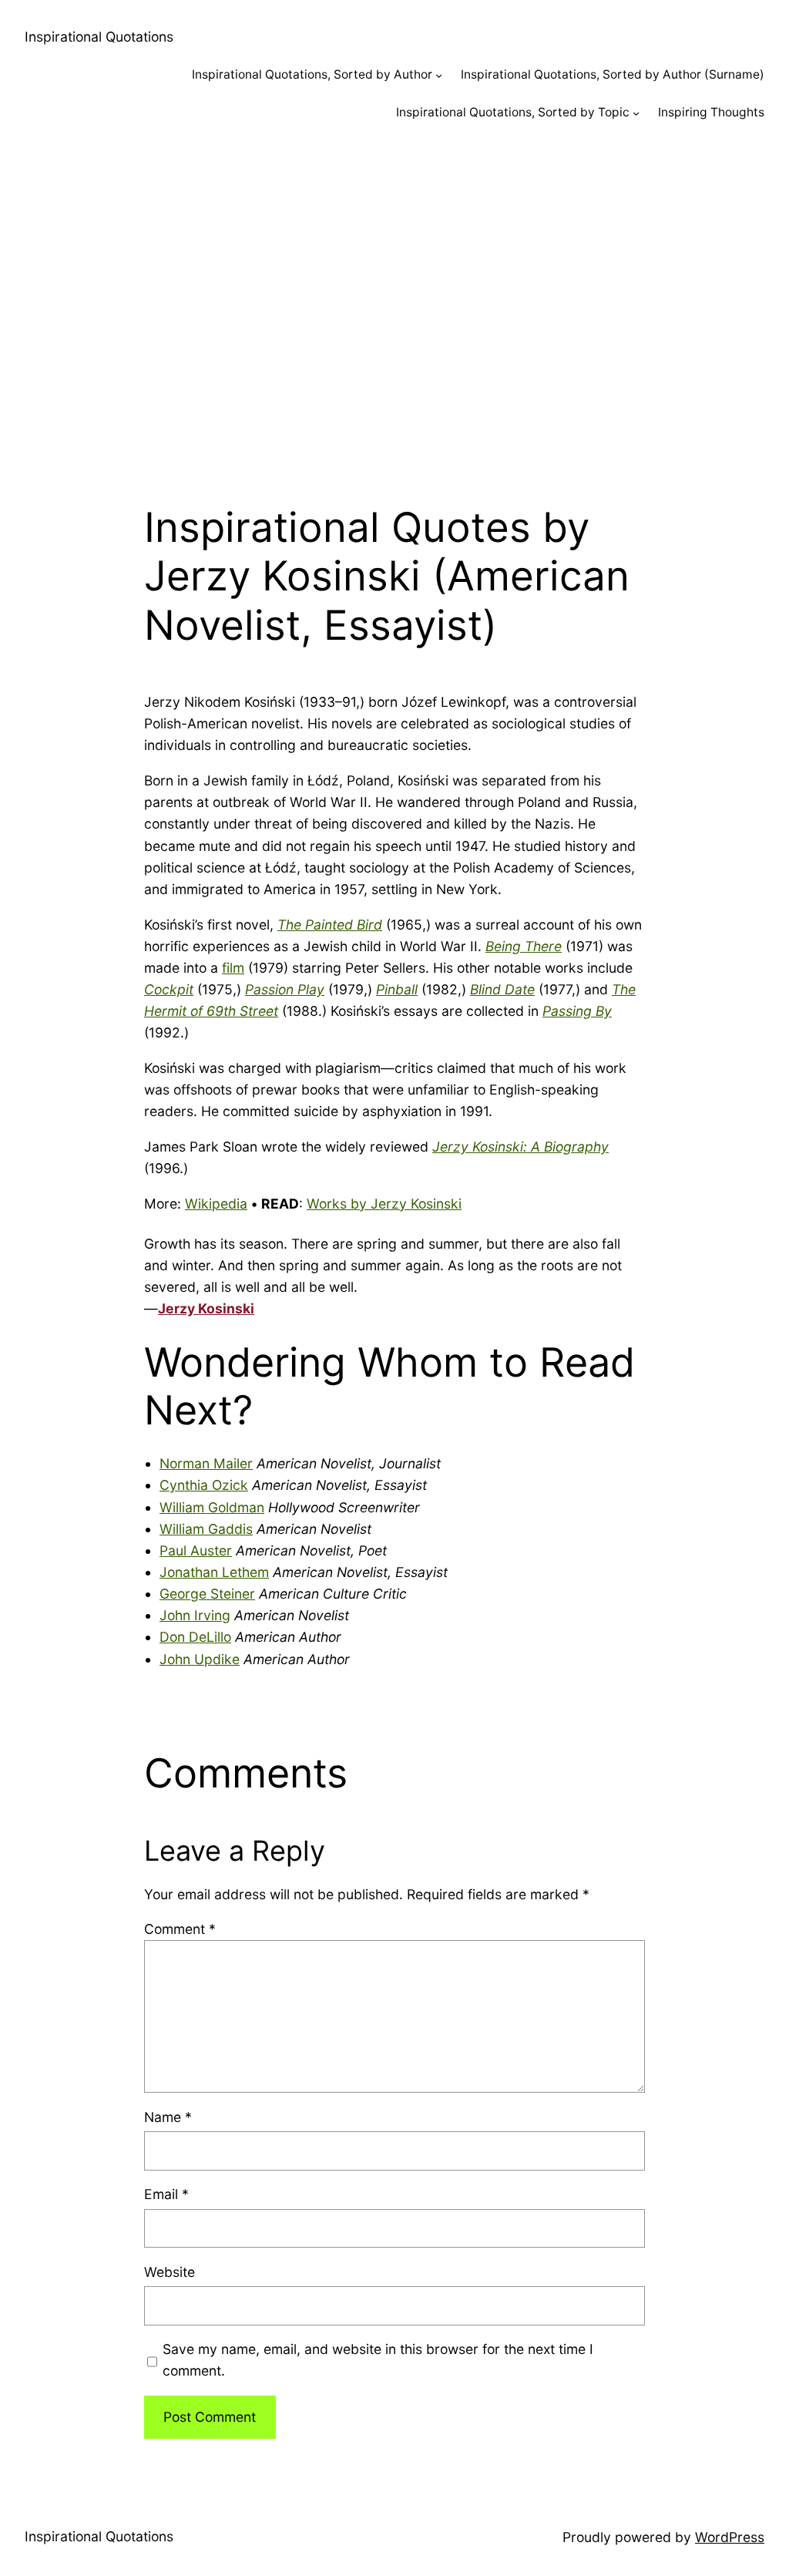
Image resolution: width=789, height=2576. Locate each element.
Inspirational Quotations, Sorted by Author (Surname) (613, 74)
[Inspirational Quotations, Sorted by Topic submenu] (636, 113)
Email (166, 2194)
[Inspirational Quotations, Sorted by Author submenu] (439, 75)
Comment (180, 1929)
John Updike (200, 1659)
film (233, 968)
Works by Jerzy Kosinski (384, 1204)
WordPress (730, 2537)
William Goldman (212, 1507)
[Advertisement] (394, 304)
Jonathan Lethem (214, 1572)
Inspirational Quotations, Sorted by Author (312, 74)
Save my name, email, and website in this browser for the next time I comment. (378, 2360)
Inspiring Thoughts (711, 112)
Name (168, 2117)
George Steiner (207, 1594)
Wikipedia (216, 1204)
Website (170, 2272)
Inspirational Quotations (99, 37)
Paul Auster (196, 1550)
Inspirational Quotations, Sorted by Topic (513, 112)
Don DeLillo (195, 1637)
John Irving (195, 1615)
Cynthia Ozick (204, 1485)
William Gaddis (206, 1529)
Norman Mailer (206, 1463)
